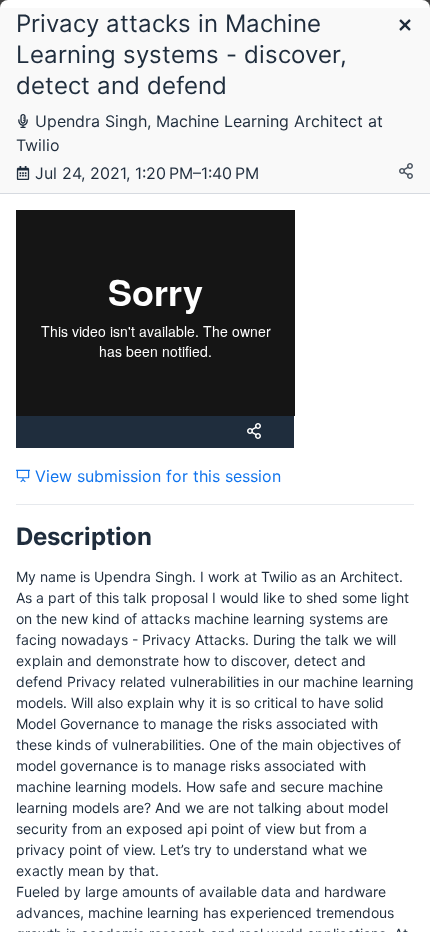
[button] (405, 26)
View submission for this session (155, 476)
